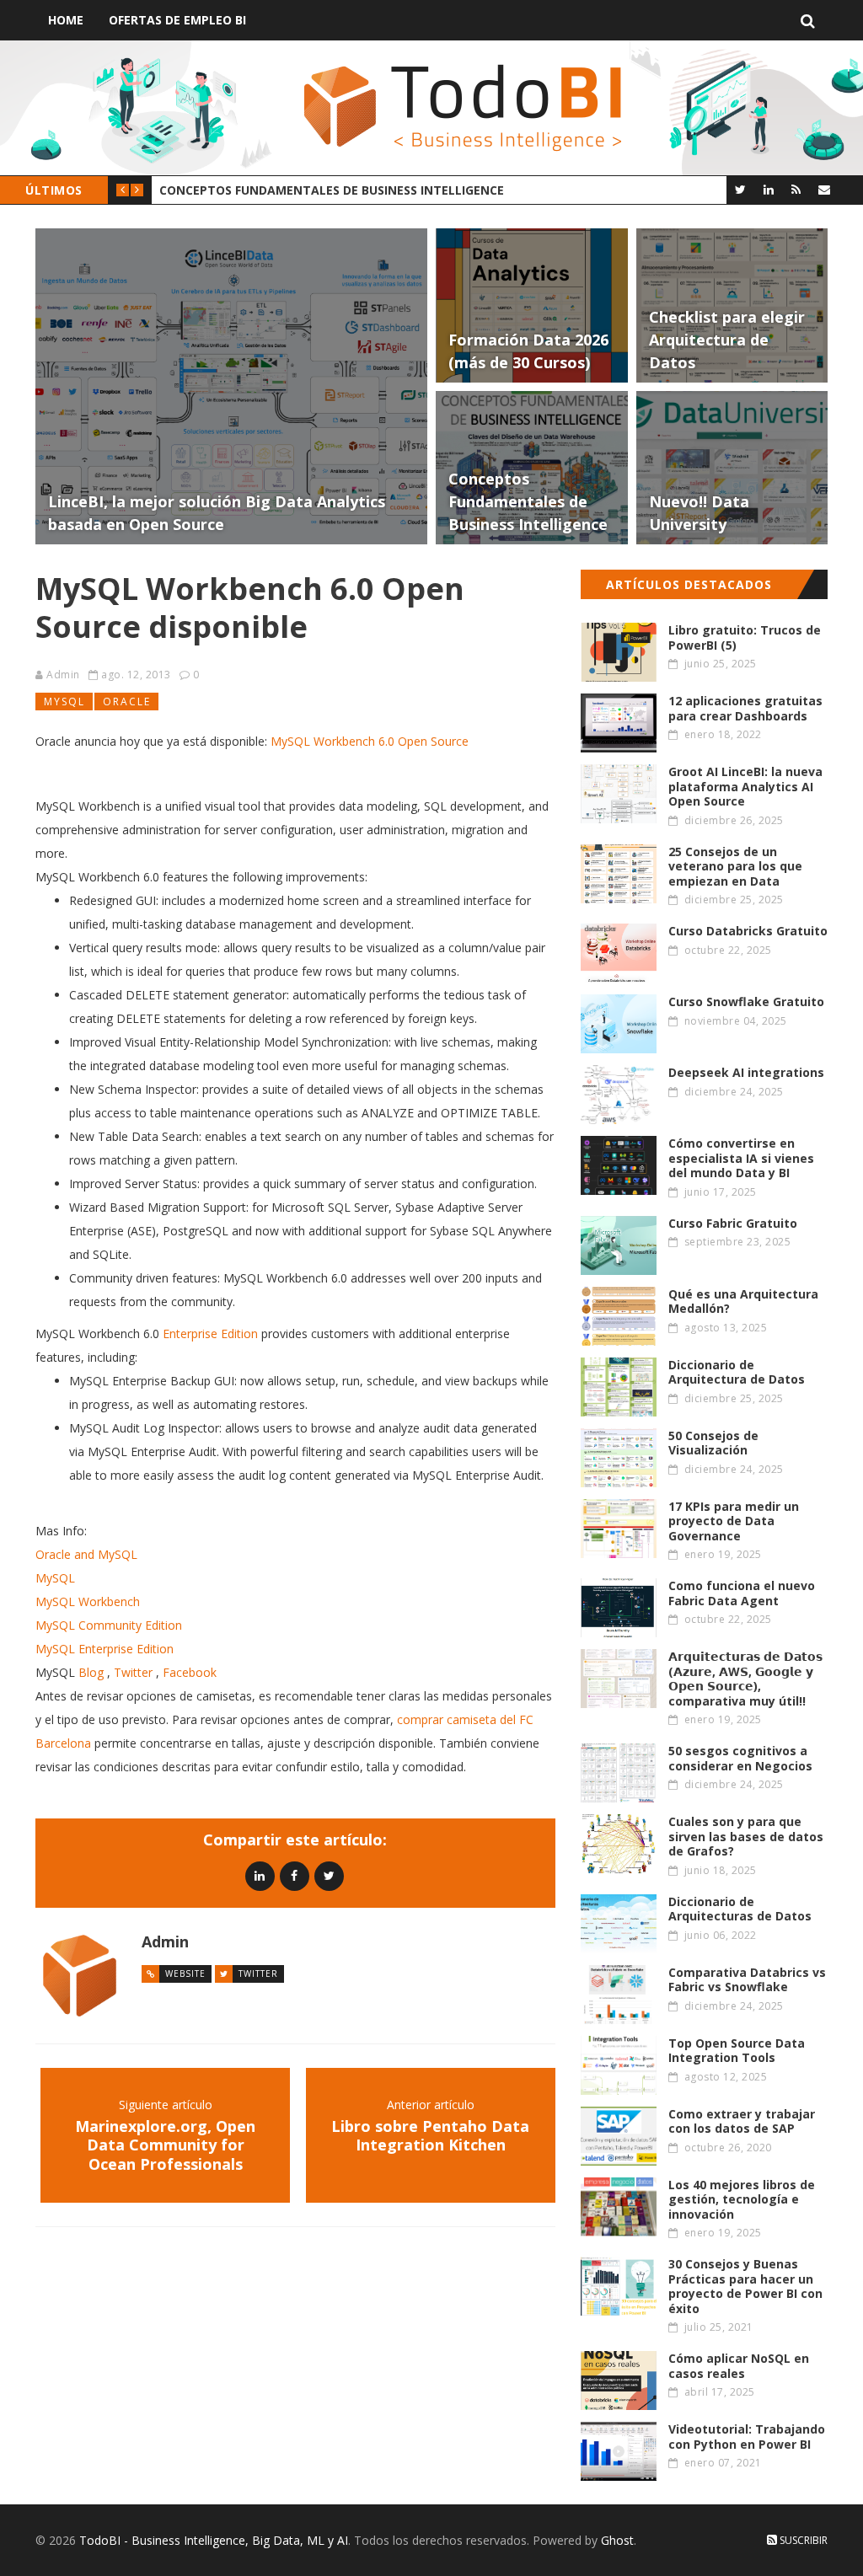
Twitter (133, 1672)
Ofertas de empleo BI (177, 20)
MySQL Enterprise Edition (105, 1649)
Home (66, 20)
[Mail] (824, 189)
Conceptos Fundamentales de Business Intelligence (332, 190)
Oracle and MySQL (86, 1554)
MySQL (55, 1578)
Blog (91, 1672)
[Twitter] (740, 189)
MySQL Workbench (88, 1601)
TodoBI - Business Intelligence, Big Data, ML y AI (214, 2540)
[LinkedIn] (768, 189)
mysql (64, 702)
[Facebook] (295, 1875)
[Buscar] (808, 20)
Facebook (190, 1672)
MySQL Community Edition (109, 1625)
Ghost (617, 2540)
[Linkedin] (260, 1875)
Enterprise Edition (210, 1334)
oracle (127, 702)
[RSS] (796, 189)
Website (185, 1974)
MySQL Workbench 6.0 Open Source (370, 741)
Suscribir (802, 2540)
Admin (63, 675)
